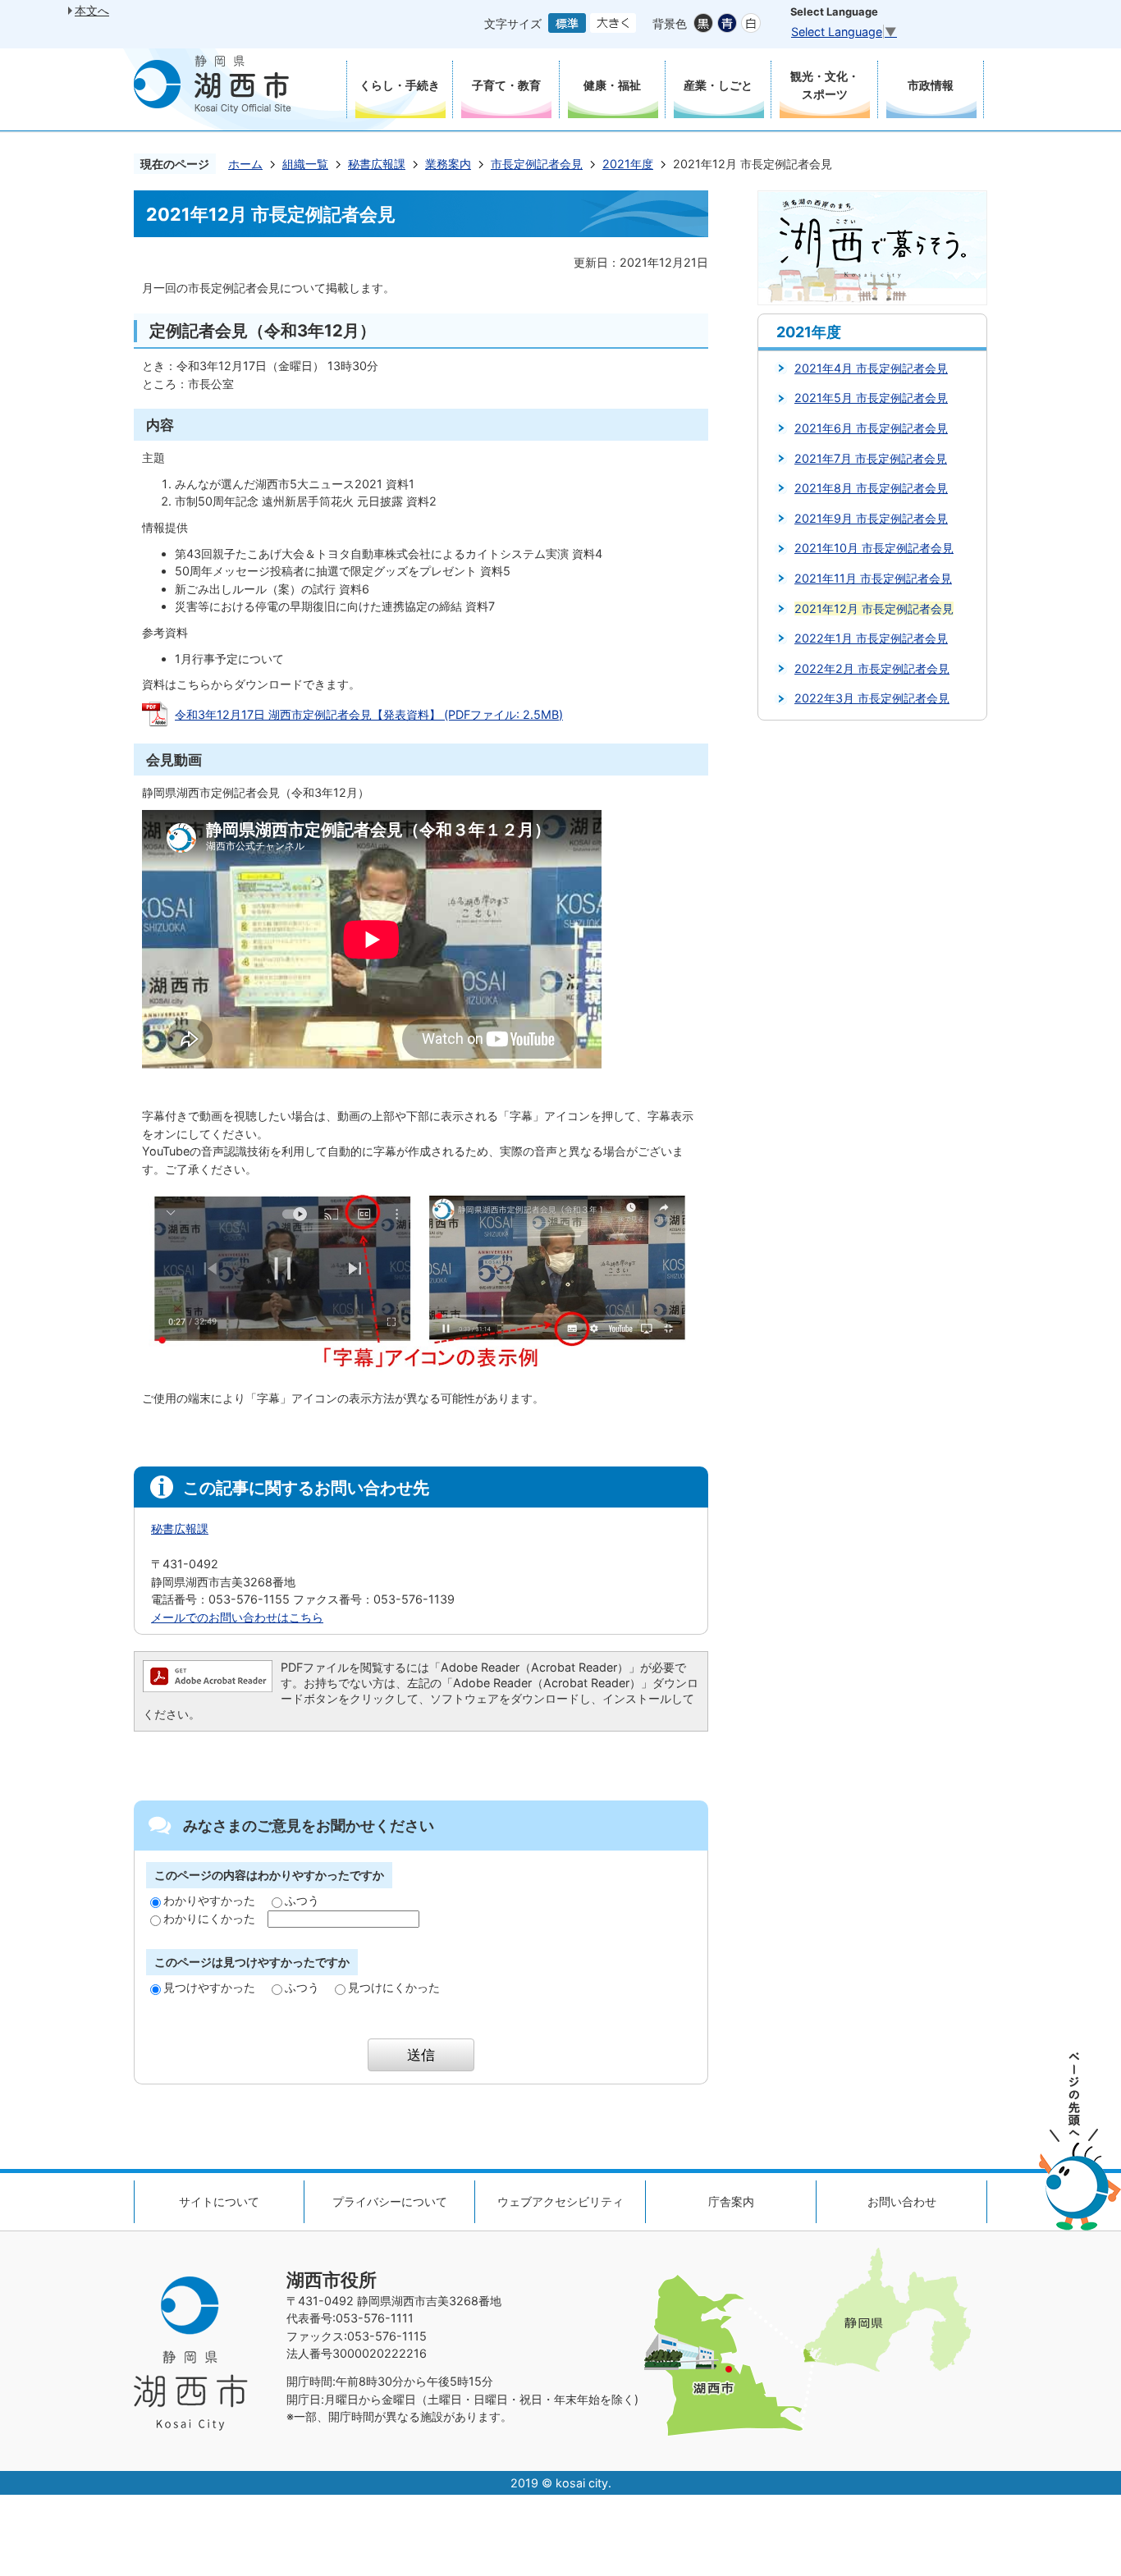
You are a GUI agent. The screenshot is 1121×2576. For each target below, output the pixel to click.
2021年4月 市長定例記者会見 (871, 368)
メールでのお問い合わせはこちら (237, 1617)
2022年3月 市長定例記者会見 (872, 698)
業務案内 (448, 164)
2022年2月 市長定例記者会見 (872, 668)
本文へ (92, 10)
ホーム (245, 164)
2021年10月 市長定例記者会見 (874, 548)
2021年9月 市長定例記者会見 (871, 518)
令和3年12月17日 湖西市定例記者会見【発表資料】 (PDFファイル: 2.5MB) (369, 714)
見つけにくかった (394, 1987)
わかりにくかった (209, 1918)
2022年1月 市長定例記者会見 (871, 638)
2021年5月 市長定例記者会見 (871, 398)
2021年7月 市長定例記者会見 (871, 458)
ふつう (302, 1900)
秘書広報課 (377, 164)
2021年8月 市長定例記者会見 (871, 488)
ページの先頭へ (1080, 2141)
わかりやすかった (209, 1900)
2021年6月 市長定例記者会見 (871, 428)
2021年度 (628, 164)
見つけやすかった (209, 1987)
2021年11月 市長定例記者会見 (873, 578)
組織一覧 (305, 164)
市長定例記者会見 (537, 164)
